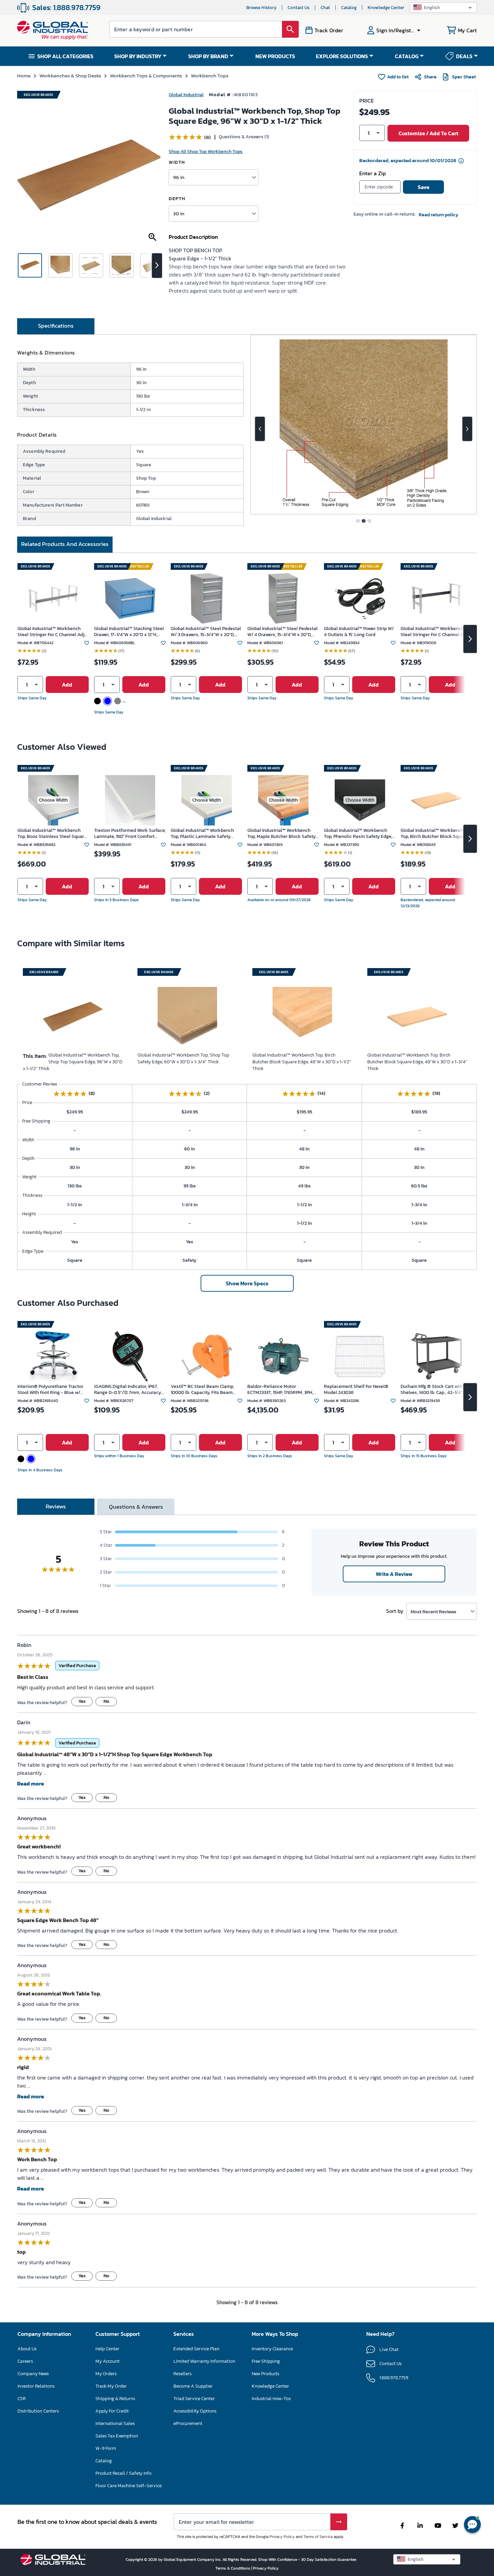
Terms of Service (318, 2537)
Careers (25, 2361)
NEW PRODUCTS (275, 56)
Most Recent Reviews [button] (434, 1611)
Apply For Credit (112, 2411)
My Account (108, 2361)
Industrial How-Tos (271, 2399)
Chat (325, 8)
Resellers (182, 2374)
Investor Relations (36, 2386)
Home (24, 76)
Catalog (349, 8)
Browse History (261, 8)
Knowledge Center (386, 8)
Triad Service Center (194, 2399)
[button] (443, 8)
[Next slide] (467, 429)
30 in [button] (179, 213)
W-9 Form (106, 2448)
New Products (265, 2374)
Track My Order (111, 2386)
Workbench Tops (210, 76)
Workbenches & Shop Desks (70, 76)
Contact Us (299, 8)
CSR (22, 2399)
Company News (33, 2374)
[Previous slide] (260, 429)
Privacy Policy (282, 2537)
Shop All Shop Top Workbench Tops (206, 152)
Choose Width (53, 800)
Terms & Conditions (233, 2568)
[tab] (56, 326)
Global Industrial (186, 95)
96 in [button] (179, 177)
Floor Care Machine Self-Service (129, 2486)
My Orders (106, 2374)
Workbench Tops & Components (146, 76)
